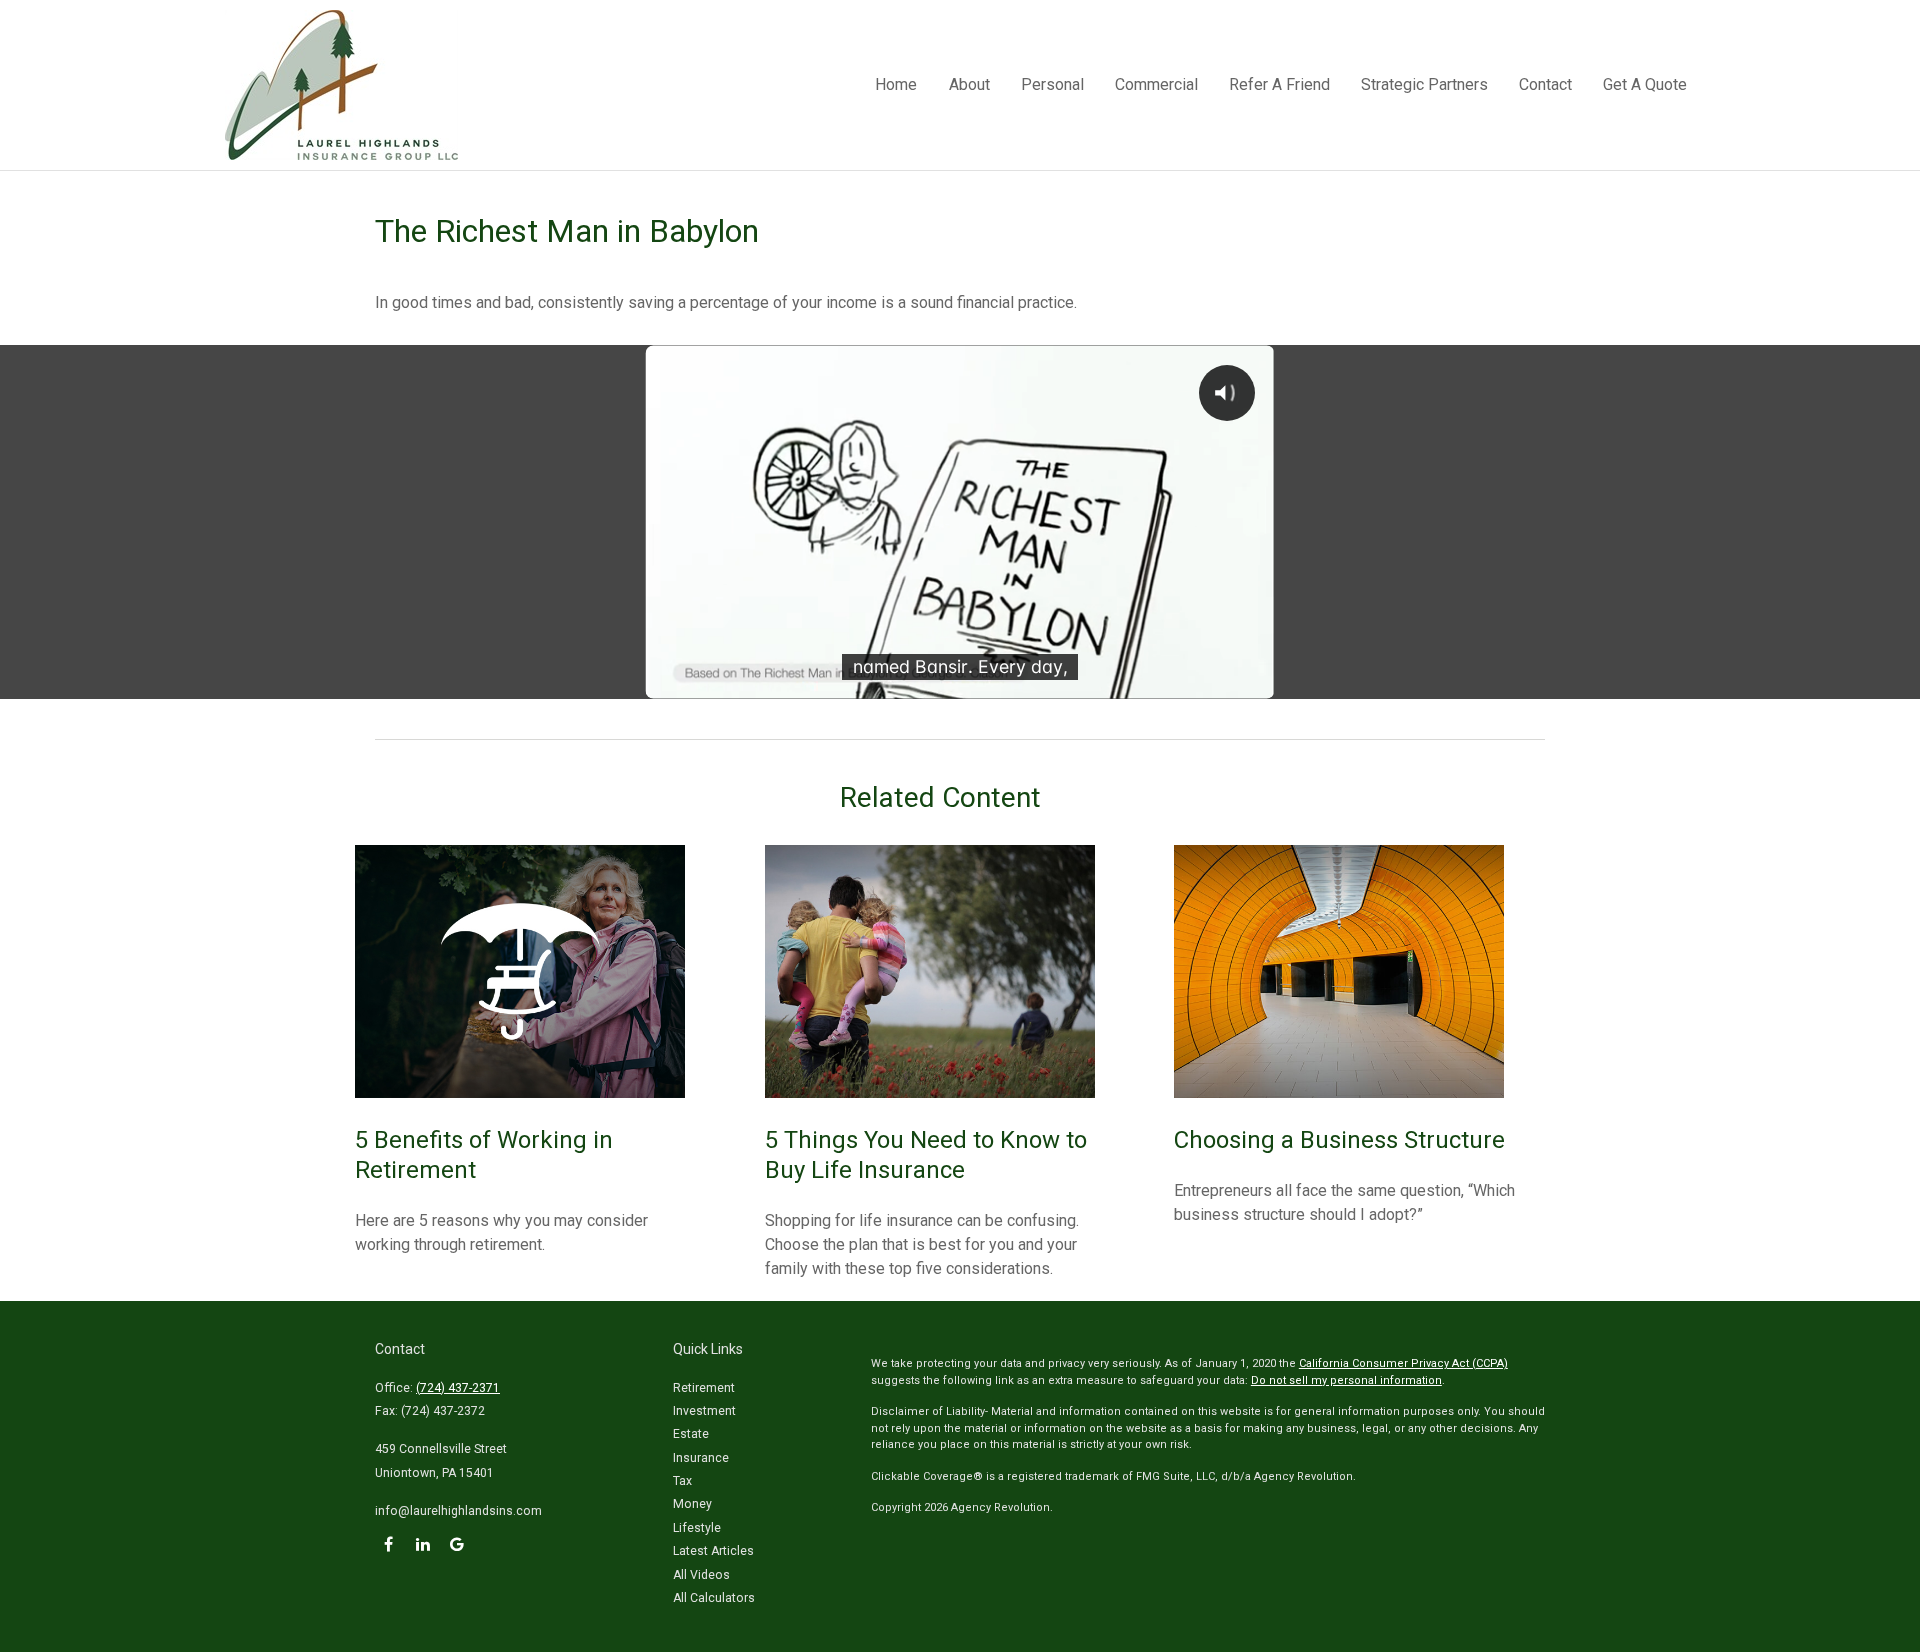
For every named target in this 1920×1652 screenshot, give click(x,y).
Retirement (704, 1388)
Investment (704, 1411)
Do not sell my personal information (1346, 1380)
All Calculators (714, 1598)
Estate (691, 1434)
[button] (896, 85)
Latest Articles (713, 1551)
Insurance (701, 1458)
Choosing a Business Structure (1339, 1140)
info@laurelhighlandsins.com (458, 1511)
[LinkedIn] (422, 1543)
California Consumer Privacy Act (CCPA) (1403, 1363)
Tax (682, 1481)
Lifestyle (697, 1528)
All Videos (701, 1575)
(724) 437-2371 (458, 1388)
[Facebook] (388, 1543)
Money (692, 1504)
